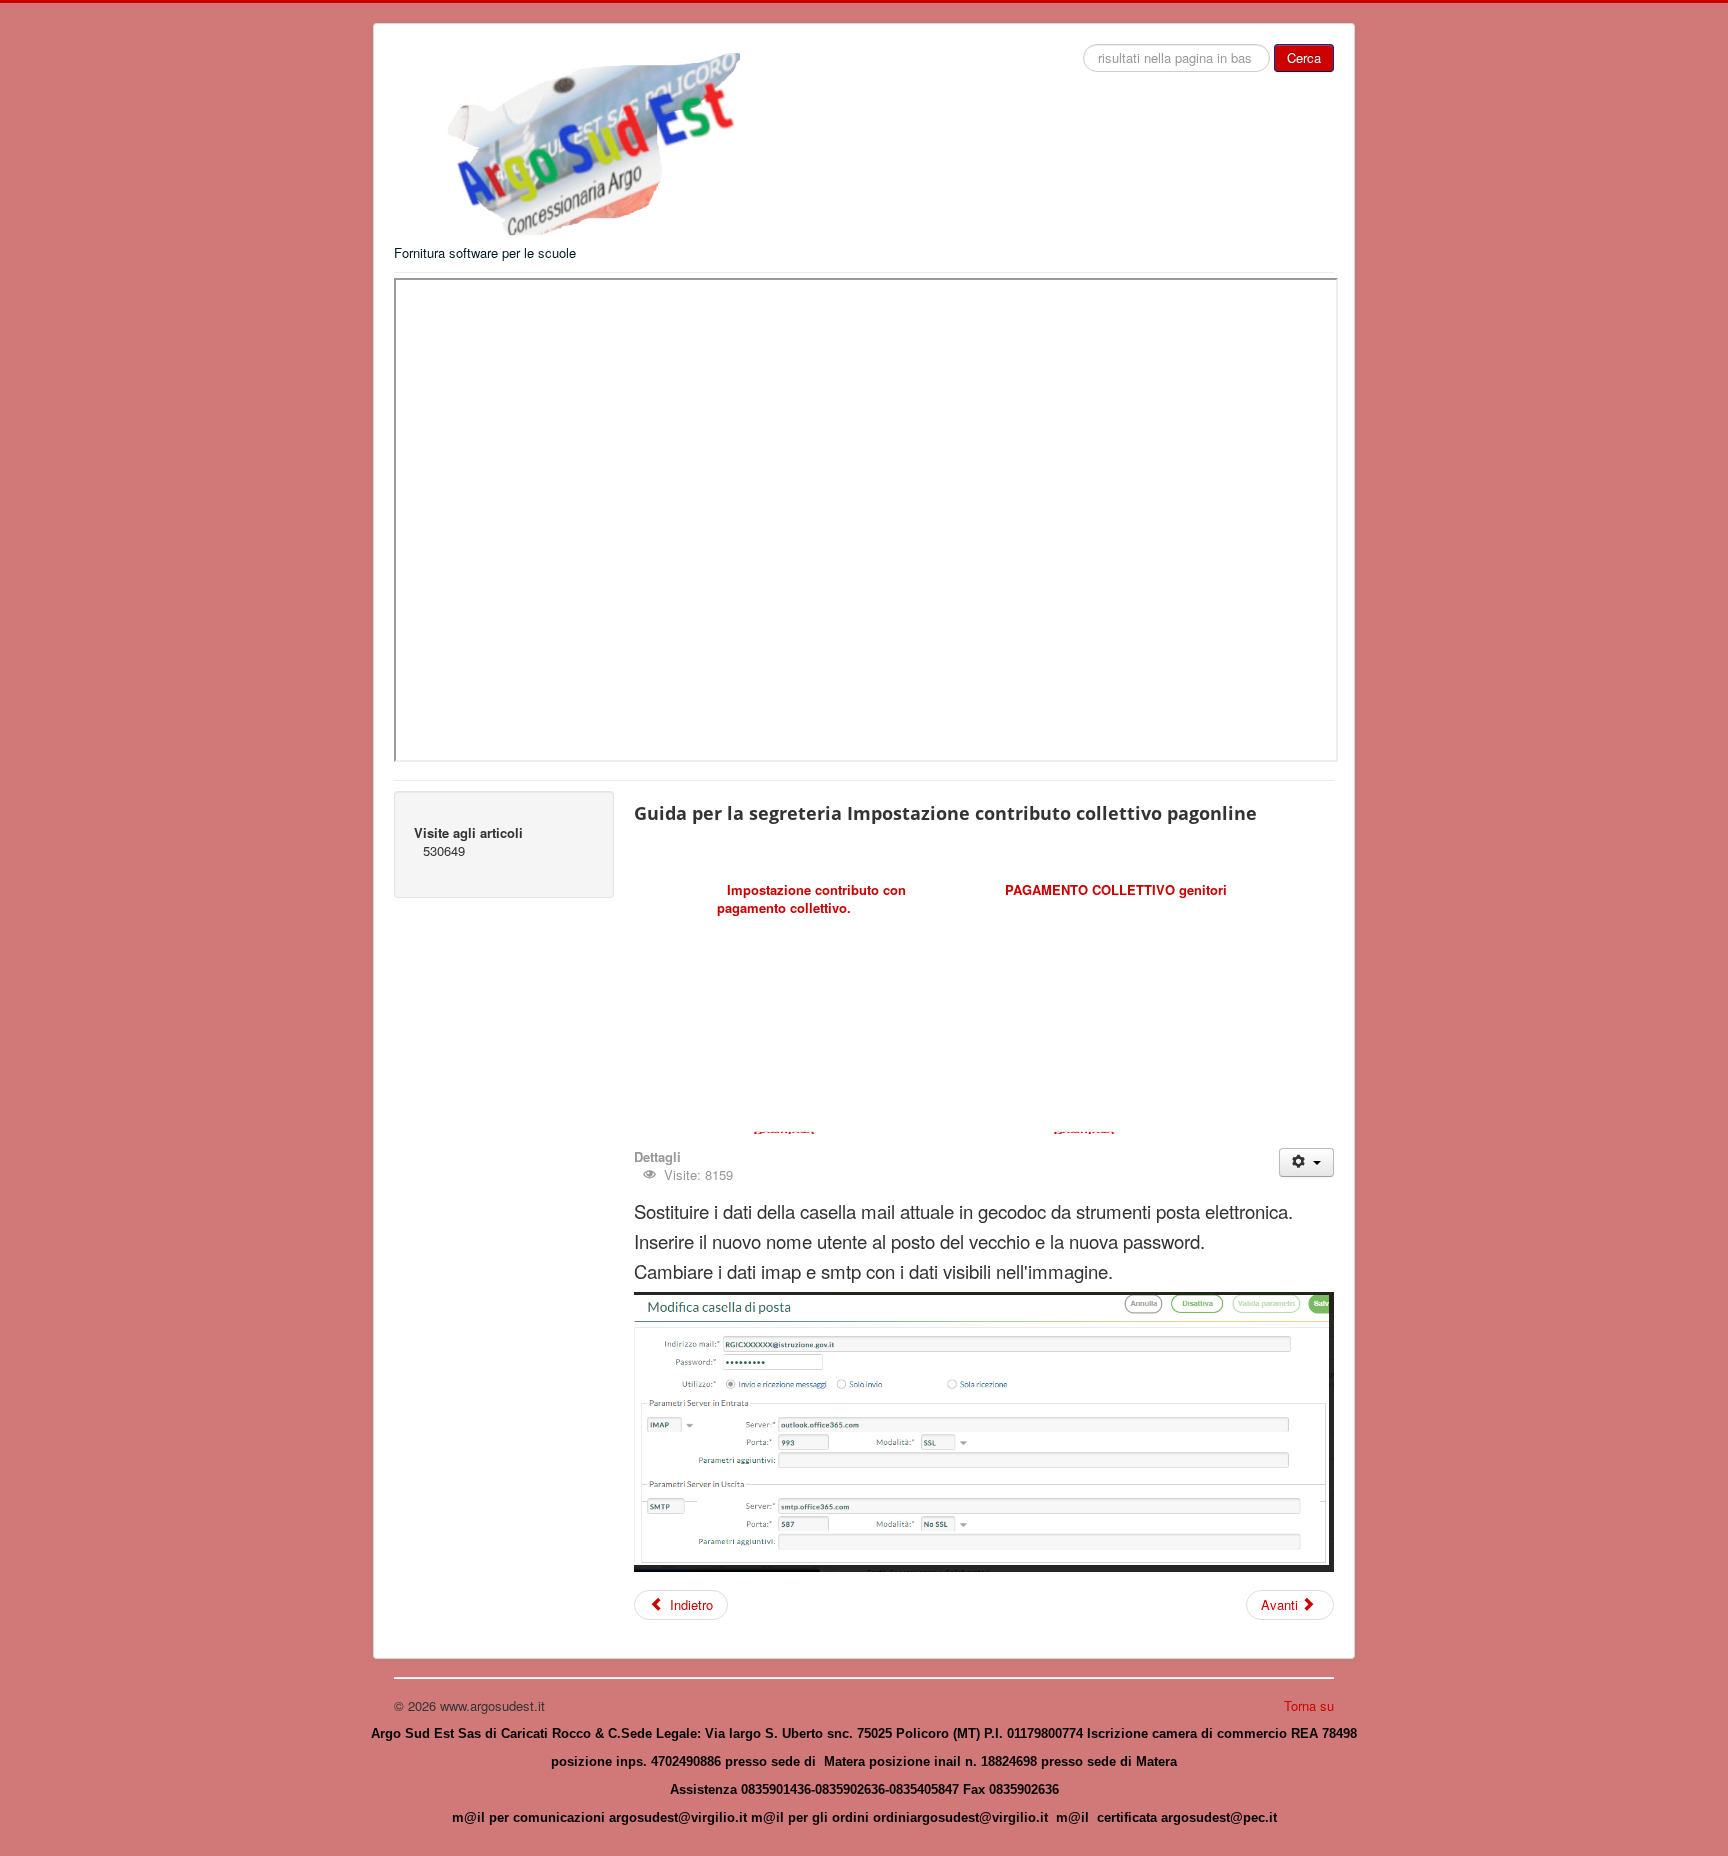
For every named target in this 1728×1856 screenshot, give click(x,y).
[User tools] (1306, 1162)
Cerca (1304, 57)
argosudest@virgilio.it (678, 1817)
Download (784, 1133)
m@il (470, 1817)
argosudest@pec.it (1219, 1817)
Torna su (1309, 1705)
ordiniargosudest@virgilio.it (960, 1817)
